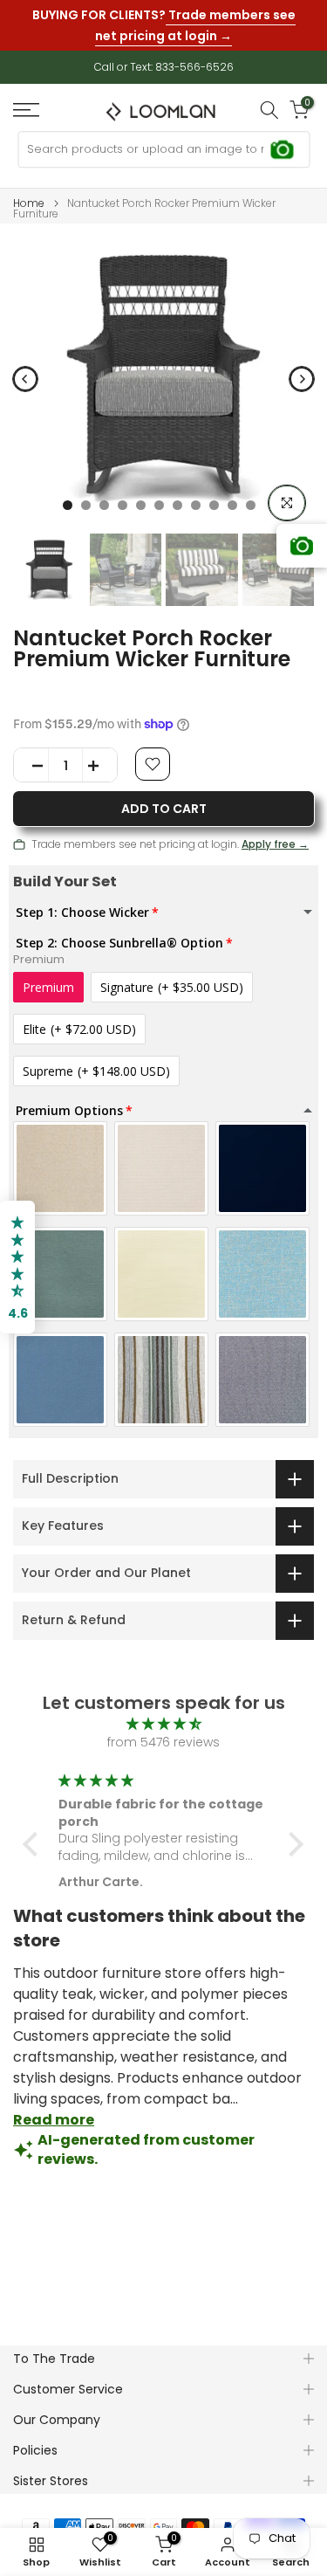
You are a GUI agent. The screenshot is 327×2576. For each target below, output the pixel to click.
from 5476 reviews (163, 1742)
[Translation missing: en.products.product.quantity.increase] (99, 766)
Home (29, 203)
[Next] (302, 379)
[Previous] (25, 379)
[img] (163, 1724)
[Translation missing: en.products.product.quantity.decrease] (31, 766)
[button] (35, 1844)
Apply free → (275, 844)
